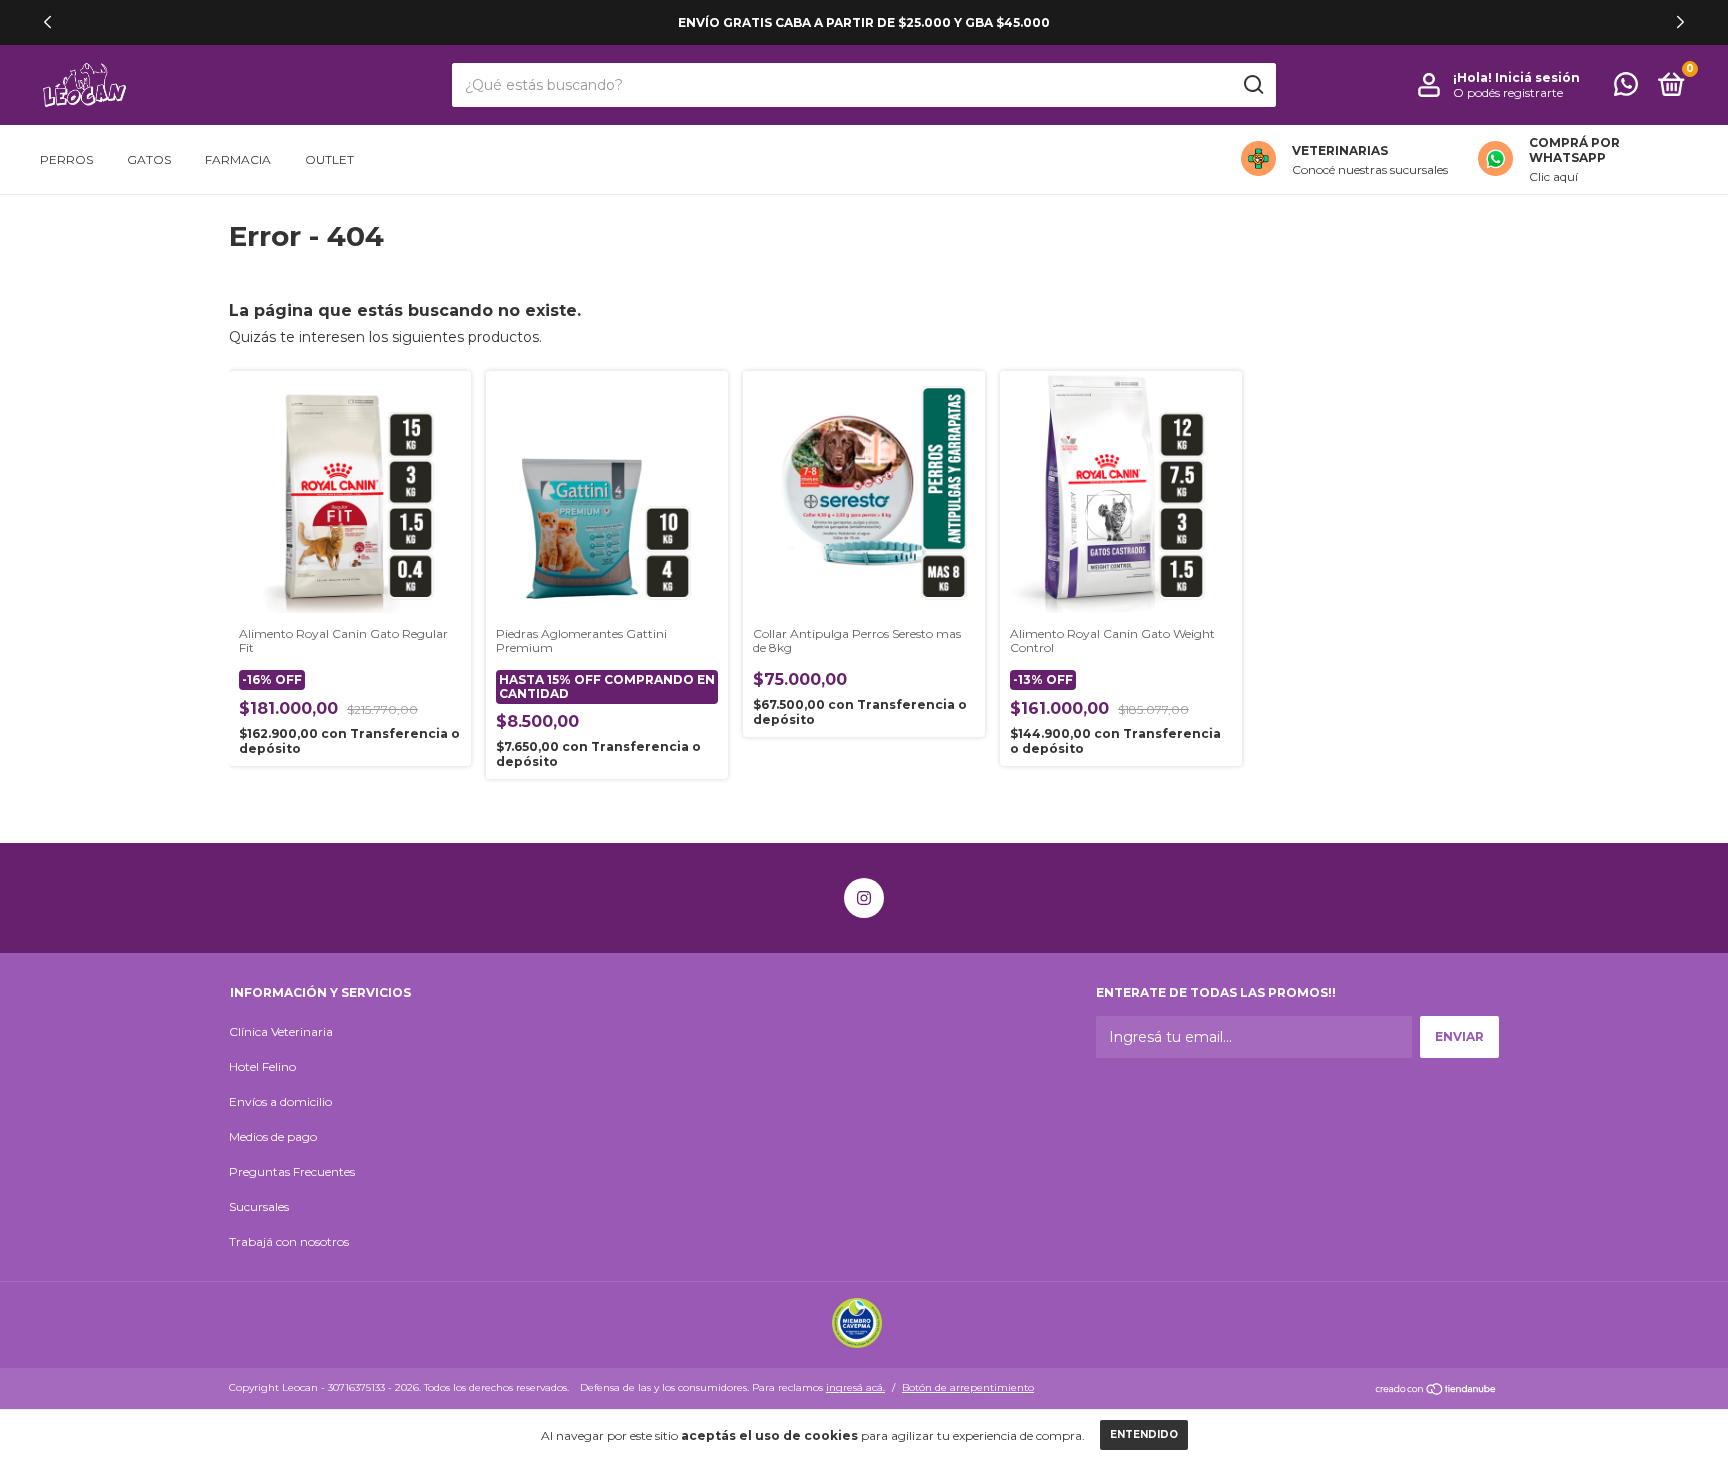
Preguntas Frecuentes (292, 1171)
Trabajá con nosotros (289, 1241)
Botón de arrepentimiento (968, 1387)
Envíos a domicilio (280, 1101)
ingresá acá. (855, 1387)
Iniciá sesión (1537, 77)
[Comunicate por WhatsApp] (1626, 88)
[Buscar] (1252, 85)
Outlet (329, 159)
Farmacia (238, 159)
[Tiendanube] (1436, 1390)
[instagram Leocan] (864, 898)
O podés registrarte (1508, 92)
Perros (66, 159)
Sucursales (259, 1206)
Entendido (1144, 1434)
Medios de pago (273, 1136)
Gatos (149, 159)
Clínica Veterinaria (281, 1031)
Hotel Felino (262, 1066)
